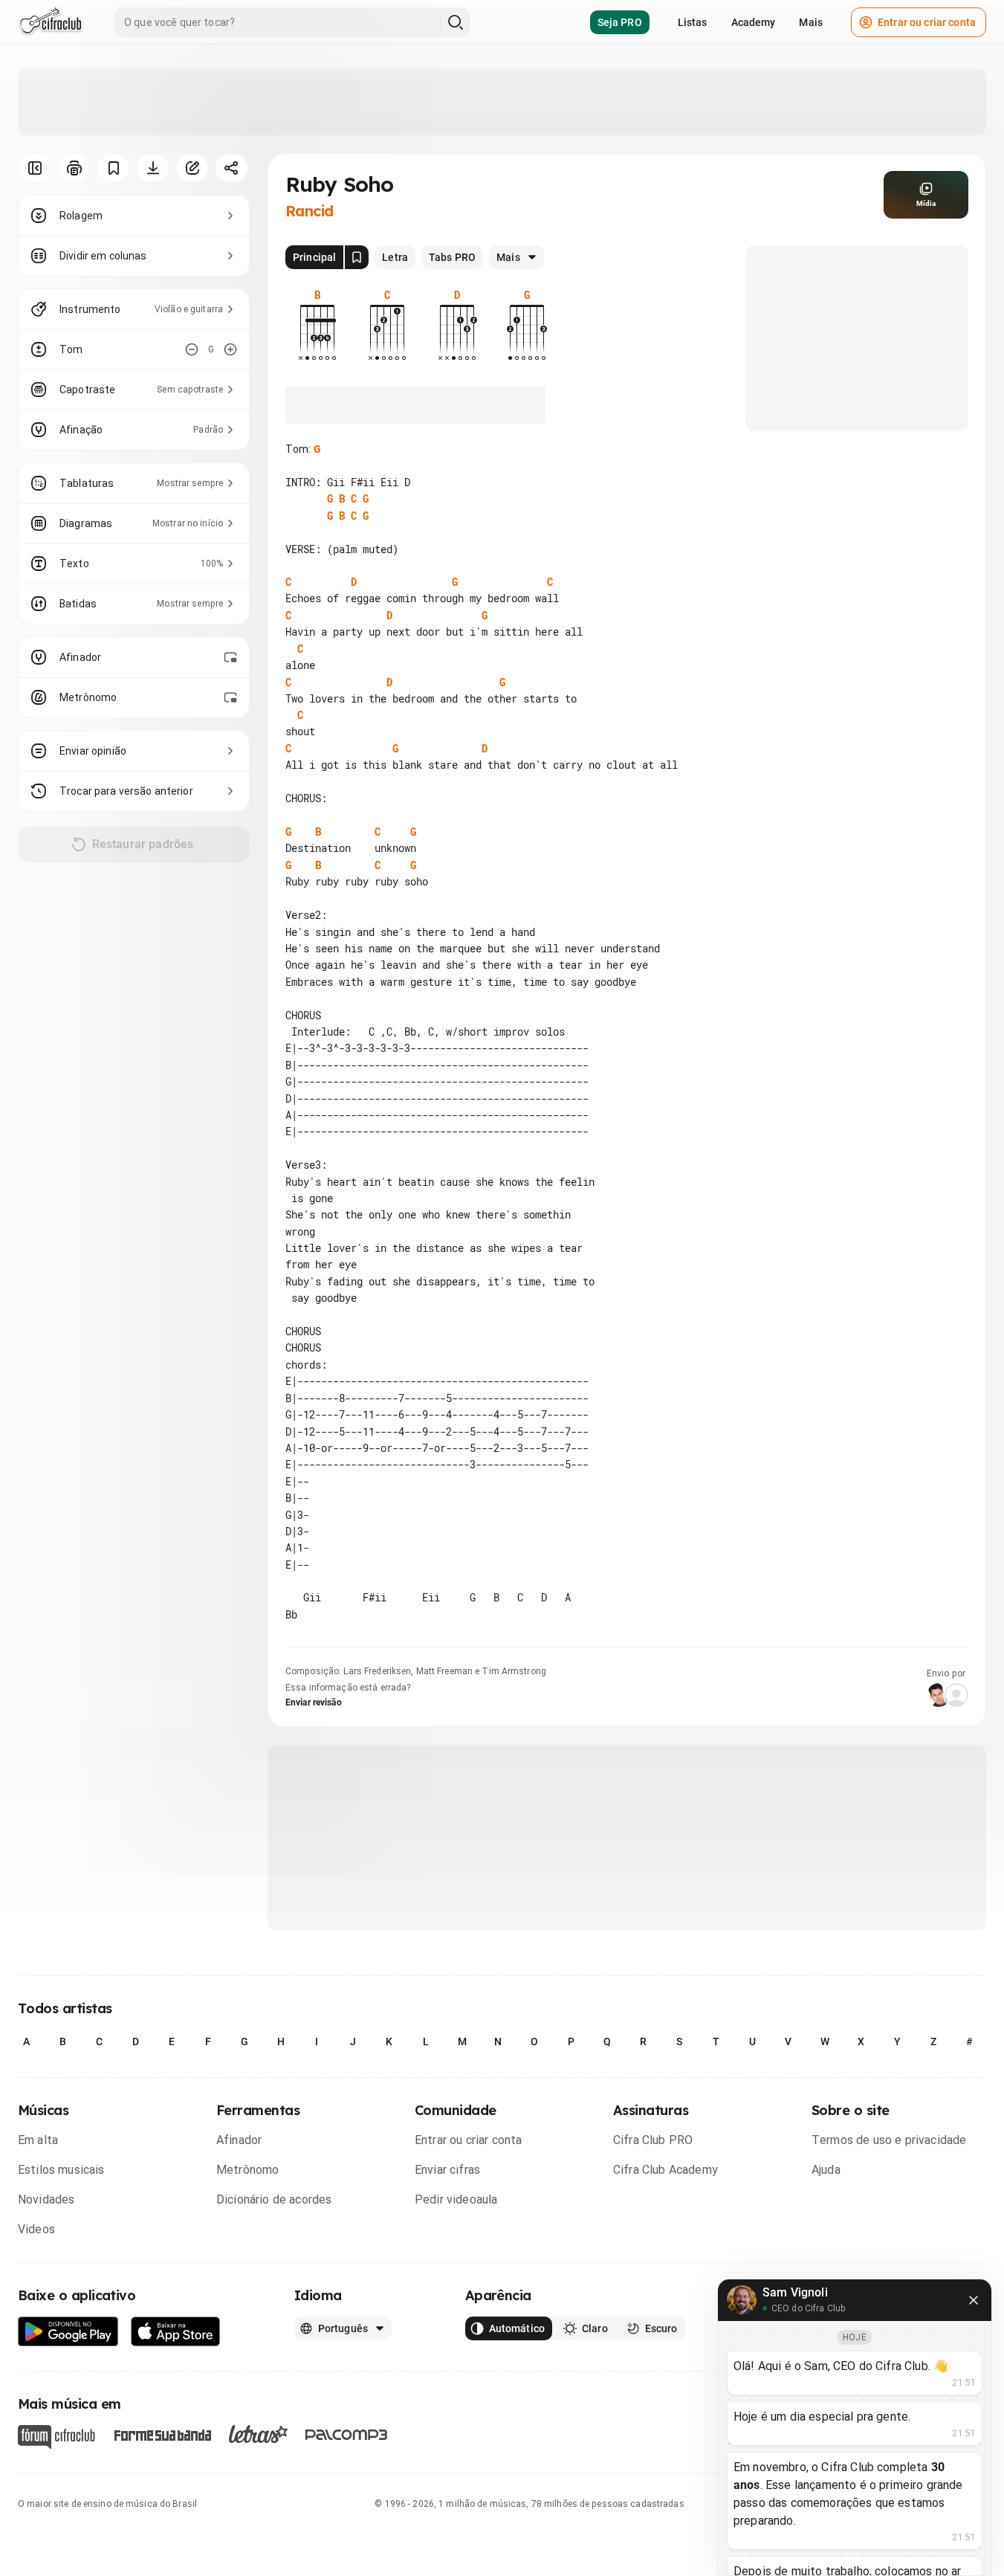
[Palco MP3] (347, 2435)
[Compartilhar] (231, 168)
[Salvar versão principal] (357, 257)
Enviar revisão (314, 1702)
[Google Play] (68, 2332)
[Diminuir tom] (192, 349)
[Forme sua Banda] (162, 2434)
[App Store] (176, 2332)
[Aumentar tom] (230, 349)
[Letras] (258, 2434)
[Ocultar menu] (35, 168)
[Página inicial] (51, 22)
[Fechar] (974, 2300)
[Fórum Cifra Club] (56, 2437)
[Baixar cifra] (153, 168)
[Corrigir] (192, 168)
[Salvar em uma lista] (113, 168)
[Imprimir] (74, 168)
